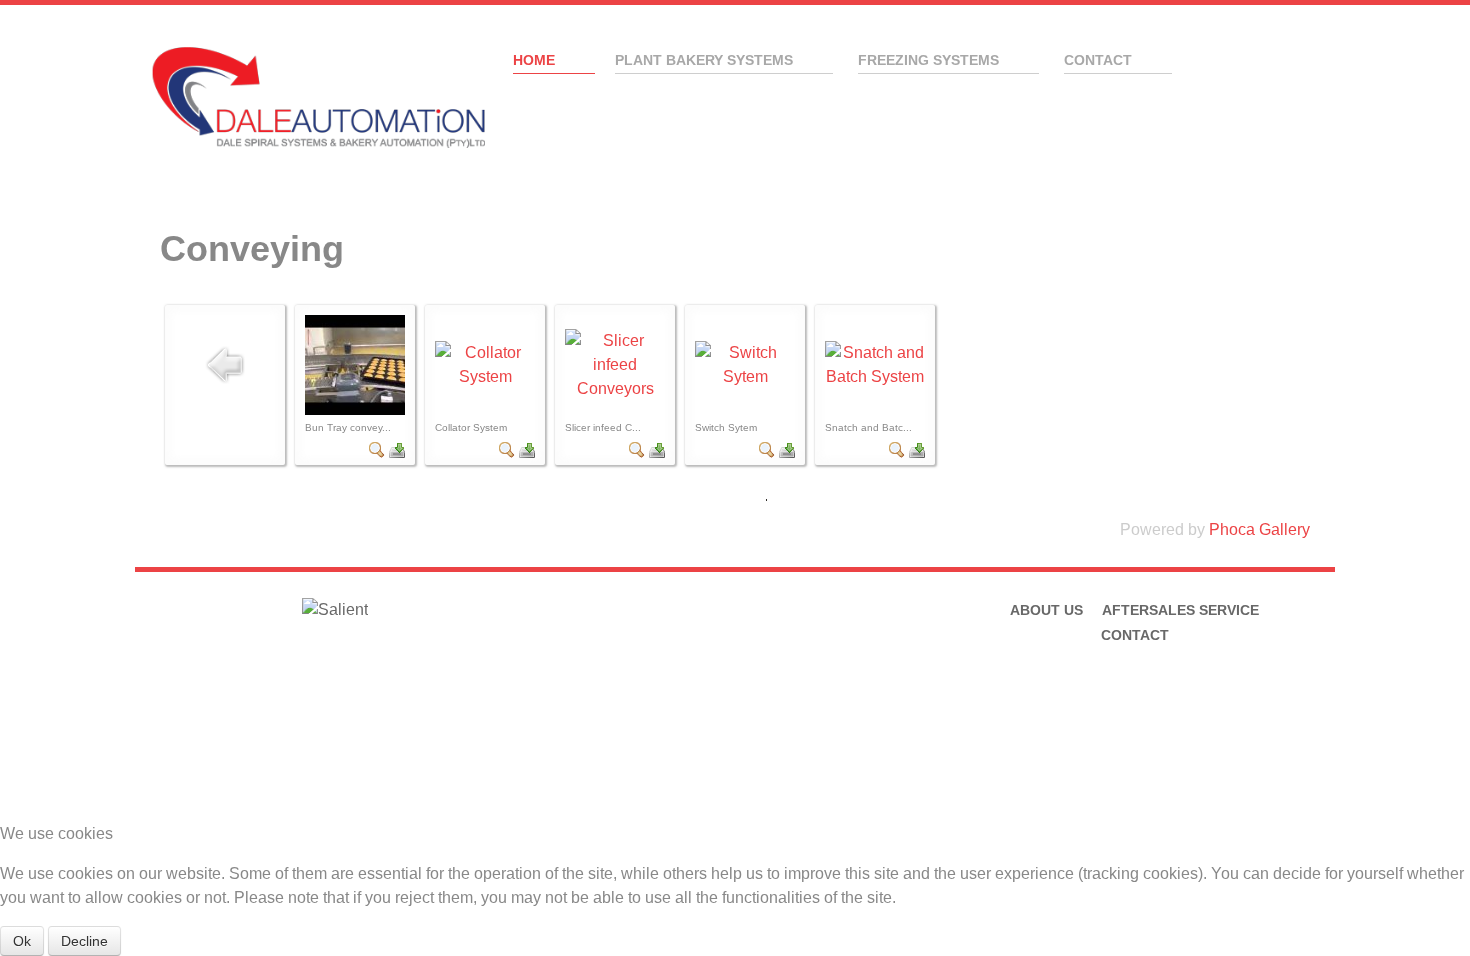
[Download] (397, 448)
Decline (84, 941)
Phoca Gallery (1259, 529)
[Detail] (377, 448)
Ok (22, 941)
